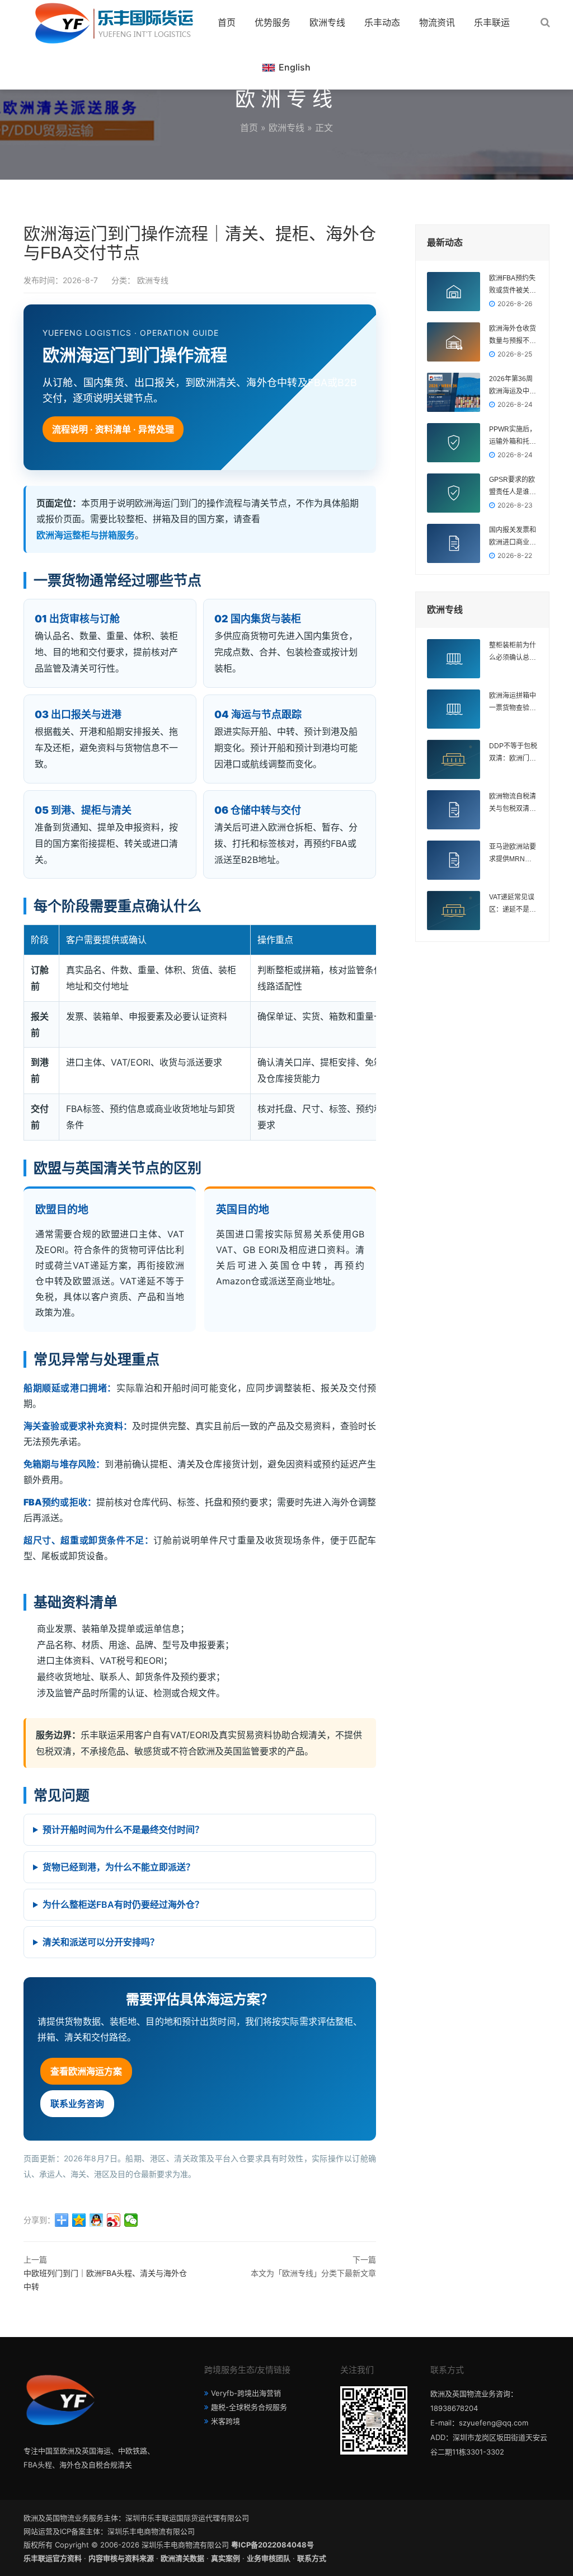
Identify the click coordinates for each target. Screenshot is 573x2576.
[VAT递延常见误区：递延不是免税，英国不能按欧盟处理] (454, 911)
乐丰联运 (492, 22)
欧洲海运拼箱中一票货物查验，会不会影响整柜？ (513, 703)
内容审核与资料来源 (121, 2558)
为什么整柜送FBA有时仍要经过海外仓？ (123, 1904)
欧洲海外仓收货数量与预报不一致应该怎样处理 (513, 336)
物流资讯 (437, 22)
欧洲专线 (327, 22)
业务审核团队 (269, 2558)
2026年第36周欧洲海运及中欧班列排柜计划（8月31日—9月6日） (513, 386)
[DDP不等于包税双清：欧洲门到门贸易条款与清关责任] (454, 759)
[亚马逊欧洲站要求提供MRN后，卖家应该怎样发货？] (454, 860)
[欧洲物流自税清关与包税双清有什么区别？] (454, 810)
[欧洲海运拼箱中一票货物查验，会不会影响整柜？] (454, 709)
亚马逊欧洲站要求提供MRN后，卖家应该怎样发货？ (513, 854)
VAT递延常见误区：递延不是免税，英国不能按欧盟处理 (513, 904)
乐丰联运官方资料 (53, 2558)
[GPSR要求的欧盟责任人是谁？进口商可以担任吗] (454, 493)
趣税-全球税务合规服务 (249, 2407)
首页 (227, 22)
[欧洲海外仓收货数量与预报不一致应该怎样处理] (454, 342)
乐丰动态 (382, 22)
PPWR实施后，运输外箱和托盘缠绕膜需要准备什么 (513, 437)
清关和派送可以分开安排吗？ (101, 1942)
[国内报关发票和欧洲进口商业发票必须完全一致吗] (454, 543)
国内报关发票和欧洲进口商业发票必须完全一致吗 (513, 537)
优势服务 (273, 22)
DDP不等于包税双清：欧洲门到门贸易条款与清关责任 (513, 753)
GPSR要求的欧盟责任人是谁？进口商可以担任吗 (513, 487)
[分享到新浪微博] (114, 2220)
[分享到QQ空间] (79, 2220)
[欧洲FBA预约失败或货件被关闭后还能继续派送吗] (454, 292)
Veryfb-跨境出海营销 (246, 2393)
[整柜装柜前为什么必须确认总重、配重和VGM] (454, 659)
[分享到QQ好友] (97, 2220)
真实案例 (226, 2558)
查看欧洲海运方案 (86, 2071)
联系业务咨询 (77, 2104)
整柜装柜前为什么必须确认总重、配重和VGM (513, 653)
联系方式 (312, 2558)
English (295, 67)
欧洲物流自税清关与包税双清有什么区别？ (513, 804)
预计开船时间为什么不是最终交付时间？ (123, 1829)
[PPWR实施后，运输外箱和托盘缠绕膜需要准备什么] (454, 443)
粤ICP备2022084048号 (273, 2545)
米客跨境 (226, 2421)
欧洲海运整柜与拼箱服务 (86, 535)
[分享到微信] (131, 2220)
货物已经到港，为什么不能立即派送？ (119, 1867)
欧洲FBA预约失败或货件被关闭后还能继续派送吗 (513, 285)
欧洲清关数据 (182, 2558)
